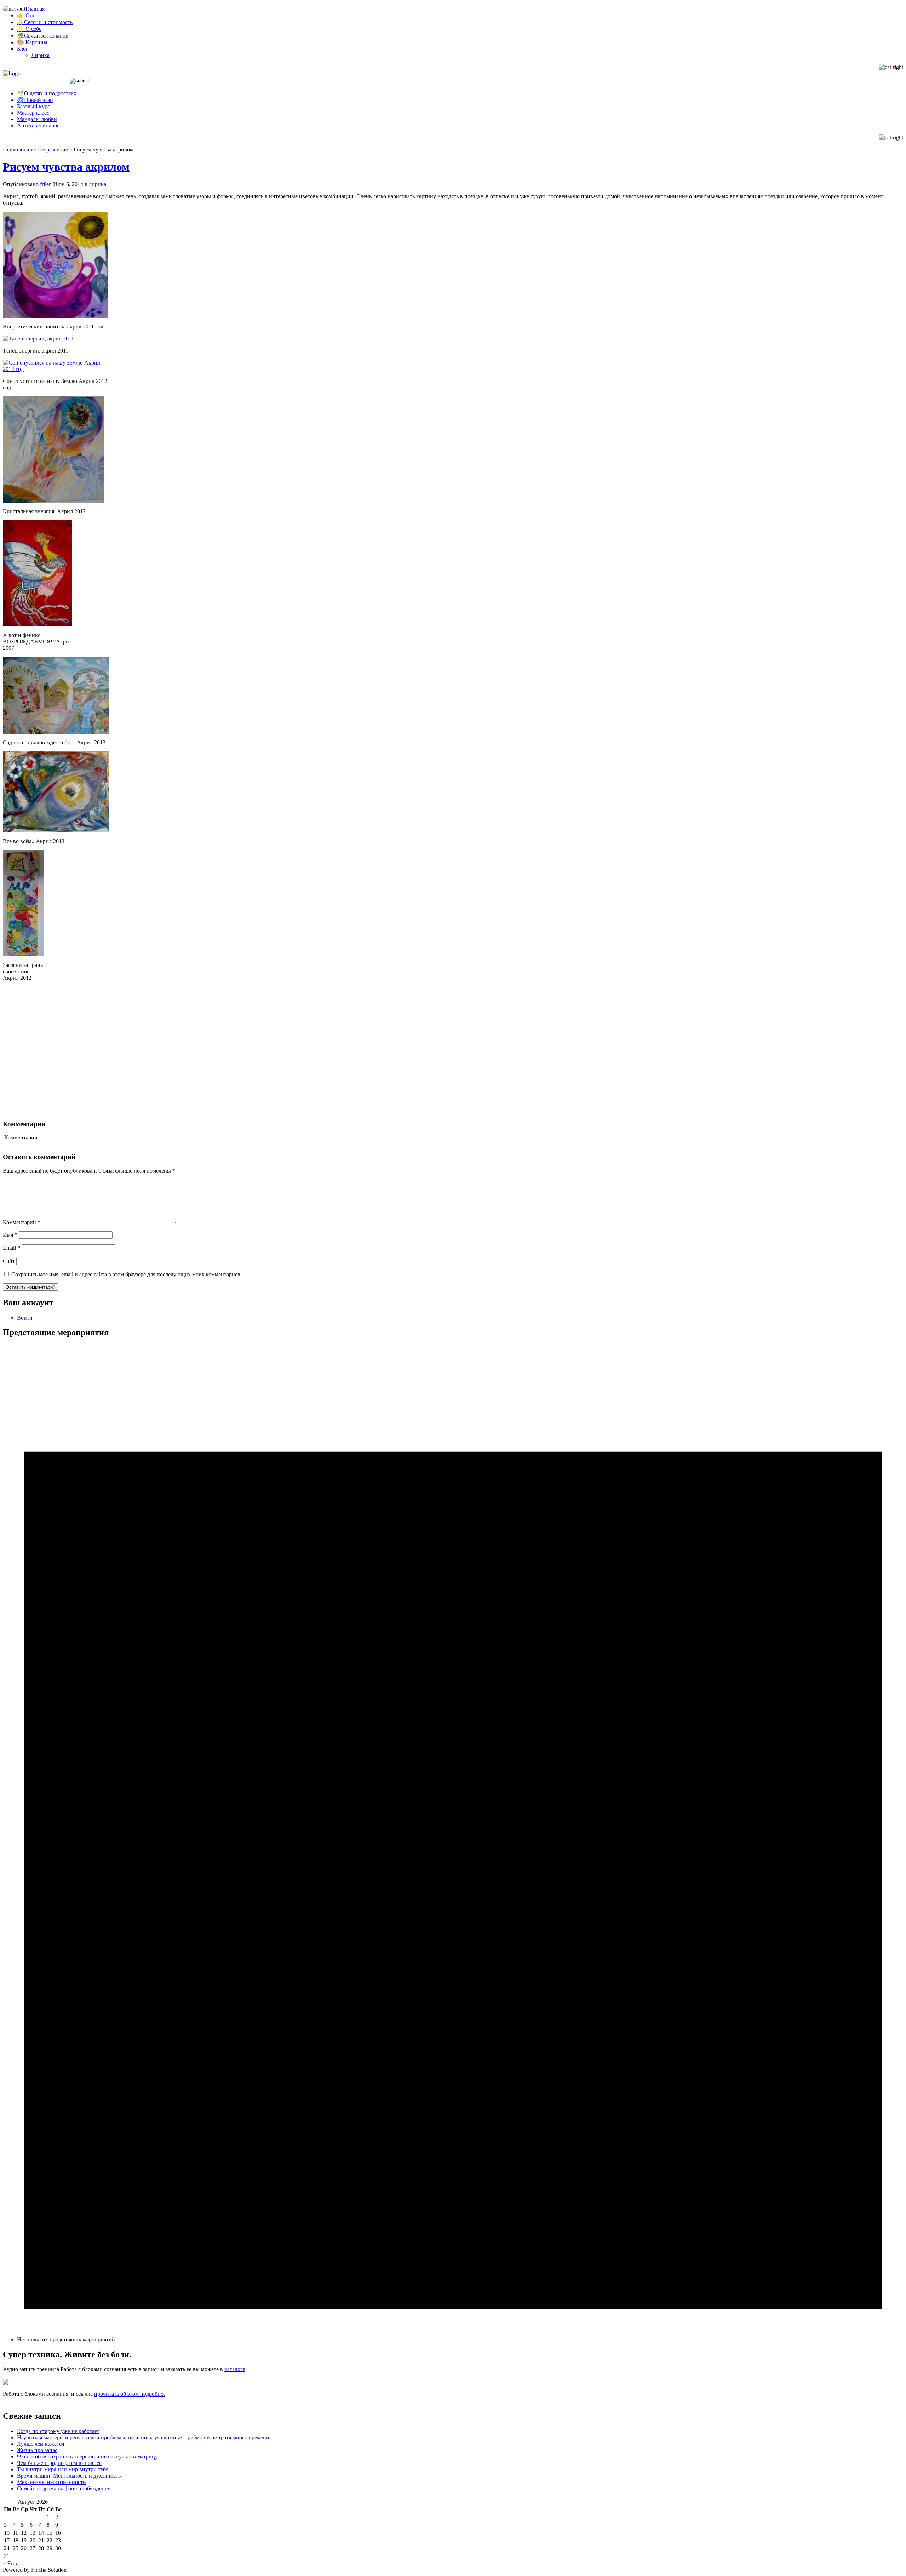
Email (12, 1248)
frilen (46, 184)
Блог (23, 49)
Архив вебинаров (38, 125)
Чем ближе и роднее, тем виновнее (59, 2463)
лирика (98, 184)
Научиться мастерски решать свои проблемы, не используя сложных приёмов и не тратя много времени (143, 2437)
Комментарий (22, 1222)
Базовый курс (33, 106)
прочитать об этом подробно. (130, 2394)
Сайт (9, 1261)
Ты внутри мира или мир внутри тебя (63, 2469)
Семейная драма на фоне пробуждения (64, 2488)
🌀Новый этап (35, 100)
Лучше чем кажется (41, 2444)
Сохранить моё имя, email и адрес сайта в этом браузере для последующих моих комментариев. (127, 1274)
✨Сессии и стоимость (45, 22)
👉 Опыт (28, 15)
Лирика (40, 55)
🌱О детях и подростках (47, 93)
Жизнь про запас (37, 2450)
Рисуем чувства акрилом (66, 167)
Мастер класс (33, 113)
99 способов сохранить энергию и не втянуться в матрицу (87, 2457)
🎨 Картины (32, 42)
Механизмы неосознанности (51, 2482)
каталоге (235, 2369)
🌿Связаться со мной (43, 36)
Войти (25, 1318)
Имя (10, 1235)
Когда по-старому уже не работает (58, 2431)
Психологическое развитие (35, 150)
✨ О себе (29, 29)
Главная (35, 9)
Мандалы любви (37, 119)
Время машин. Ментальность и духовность (69, 2476)
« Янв (10, 2563)
